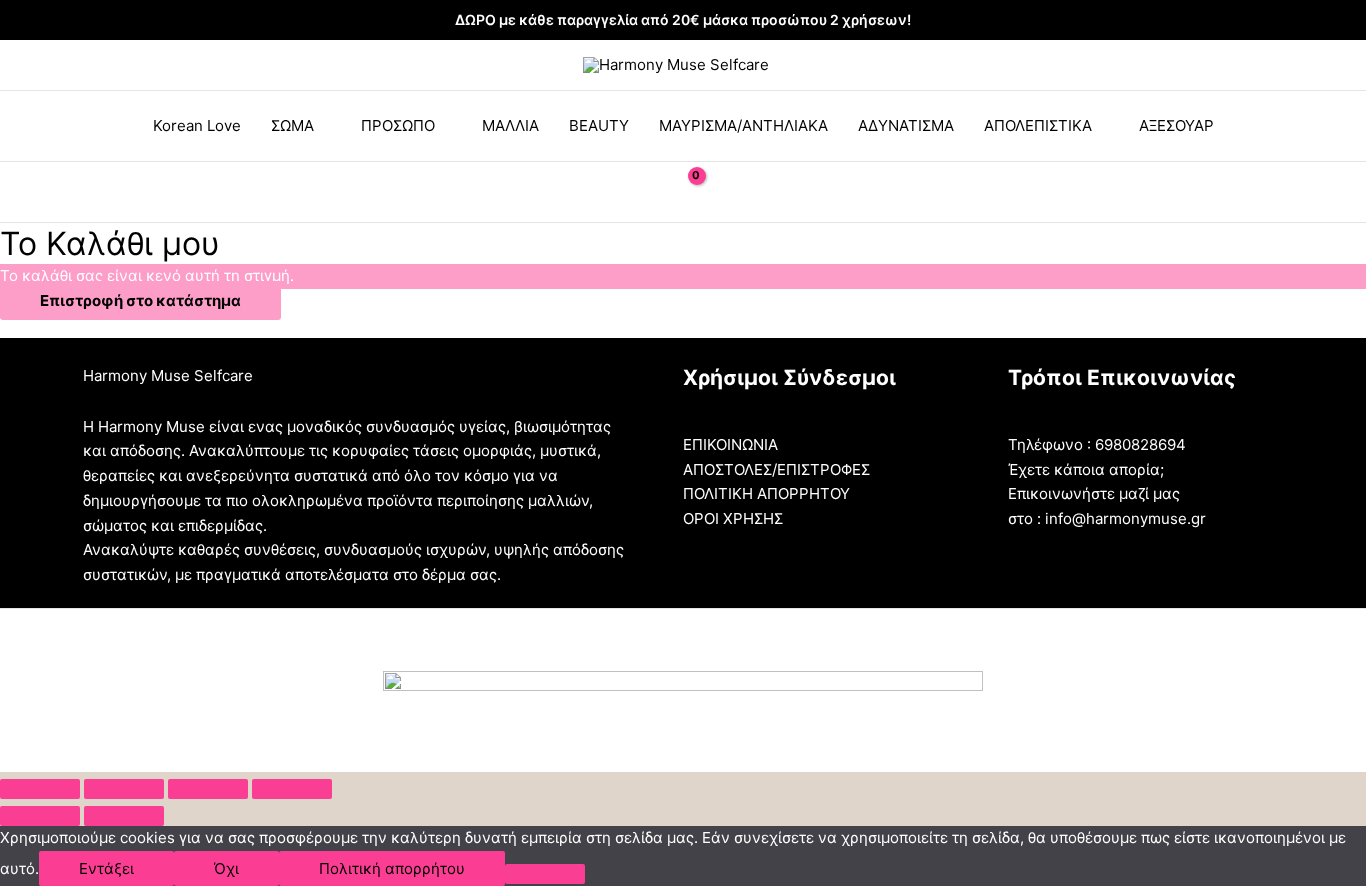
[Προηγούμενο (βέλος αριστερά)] (40, 816)
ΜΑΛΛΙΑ (510, 125)
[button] (636, 192)
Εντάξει (106, 868)
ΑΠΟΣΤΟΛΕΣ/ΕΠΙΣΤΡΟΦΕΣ (776, 469)
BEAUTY (599, 125)
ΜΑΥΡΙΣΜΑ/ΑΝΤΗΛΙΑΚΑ (743, 125)
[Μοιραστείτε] (124, 789)
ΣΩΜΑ (292, 125)
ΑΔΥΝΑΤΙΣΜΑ (906, 125)
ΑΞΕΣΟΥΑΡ (1176, 125)
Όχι (226, 868)
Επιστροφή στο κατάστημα (140, 300)
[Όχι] (545, 874)
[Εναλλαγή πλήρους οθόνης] (208, 789)
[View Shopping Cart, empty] (683, 191)
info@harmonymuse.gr (1125, 518)
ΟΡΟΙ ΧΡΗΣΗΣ (733, 518)
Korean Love (197, 125)
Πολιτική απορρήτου (392, 868)
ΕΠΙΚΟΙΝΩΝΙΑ (730, 444)
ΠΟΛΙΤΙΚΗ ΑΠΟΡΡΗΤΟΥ (766, 493)
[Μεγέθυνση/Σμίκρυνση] (292, 789)
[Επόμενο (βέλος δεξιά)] (124, 816)
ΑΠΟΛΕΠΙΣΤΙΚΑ (1038, 125)
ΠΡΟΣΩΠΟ (398, 125)
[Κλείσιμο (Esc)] (40, 789)
